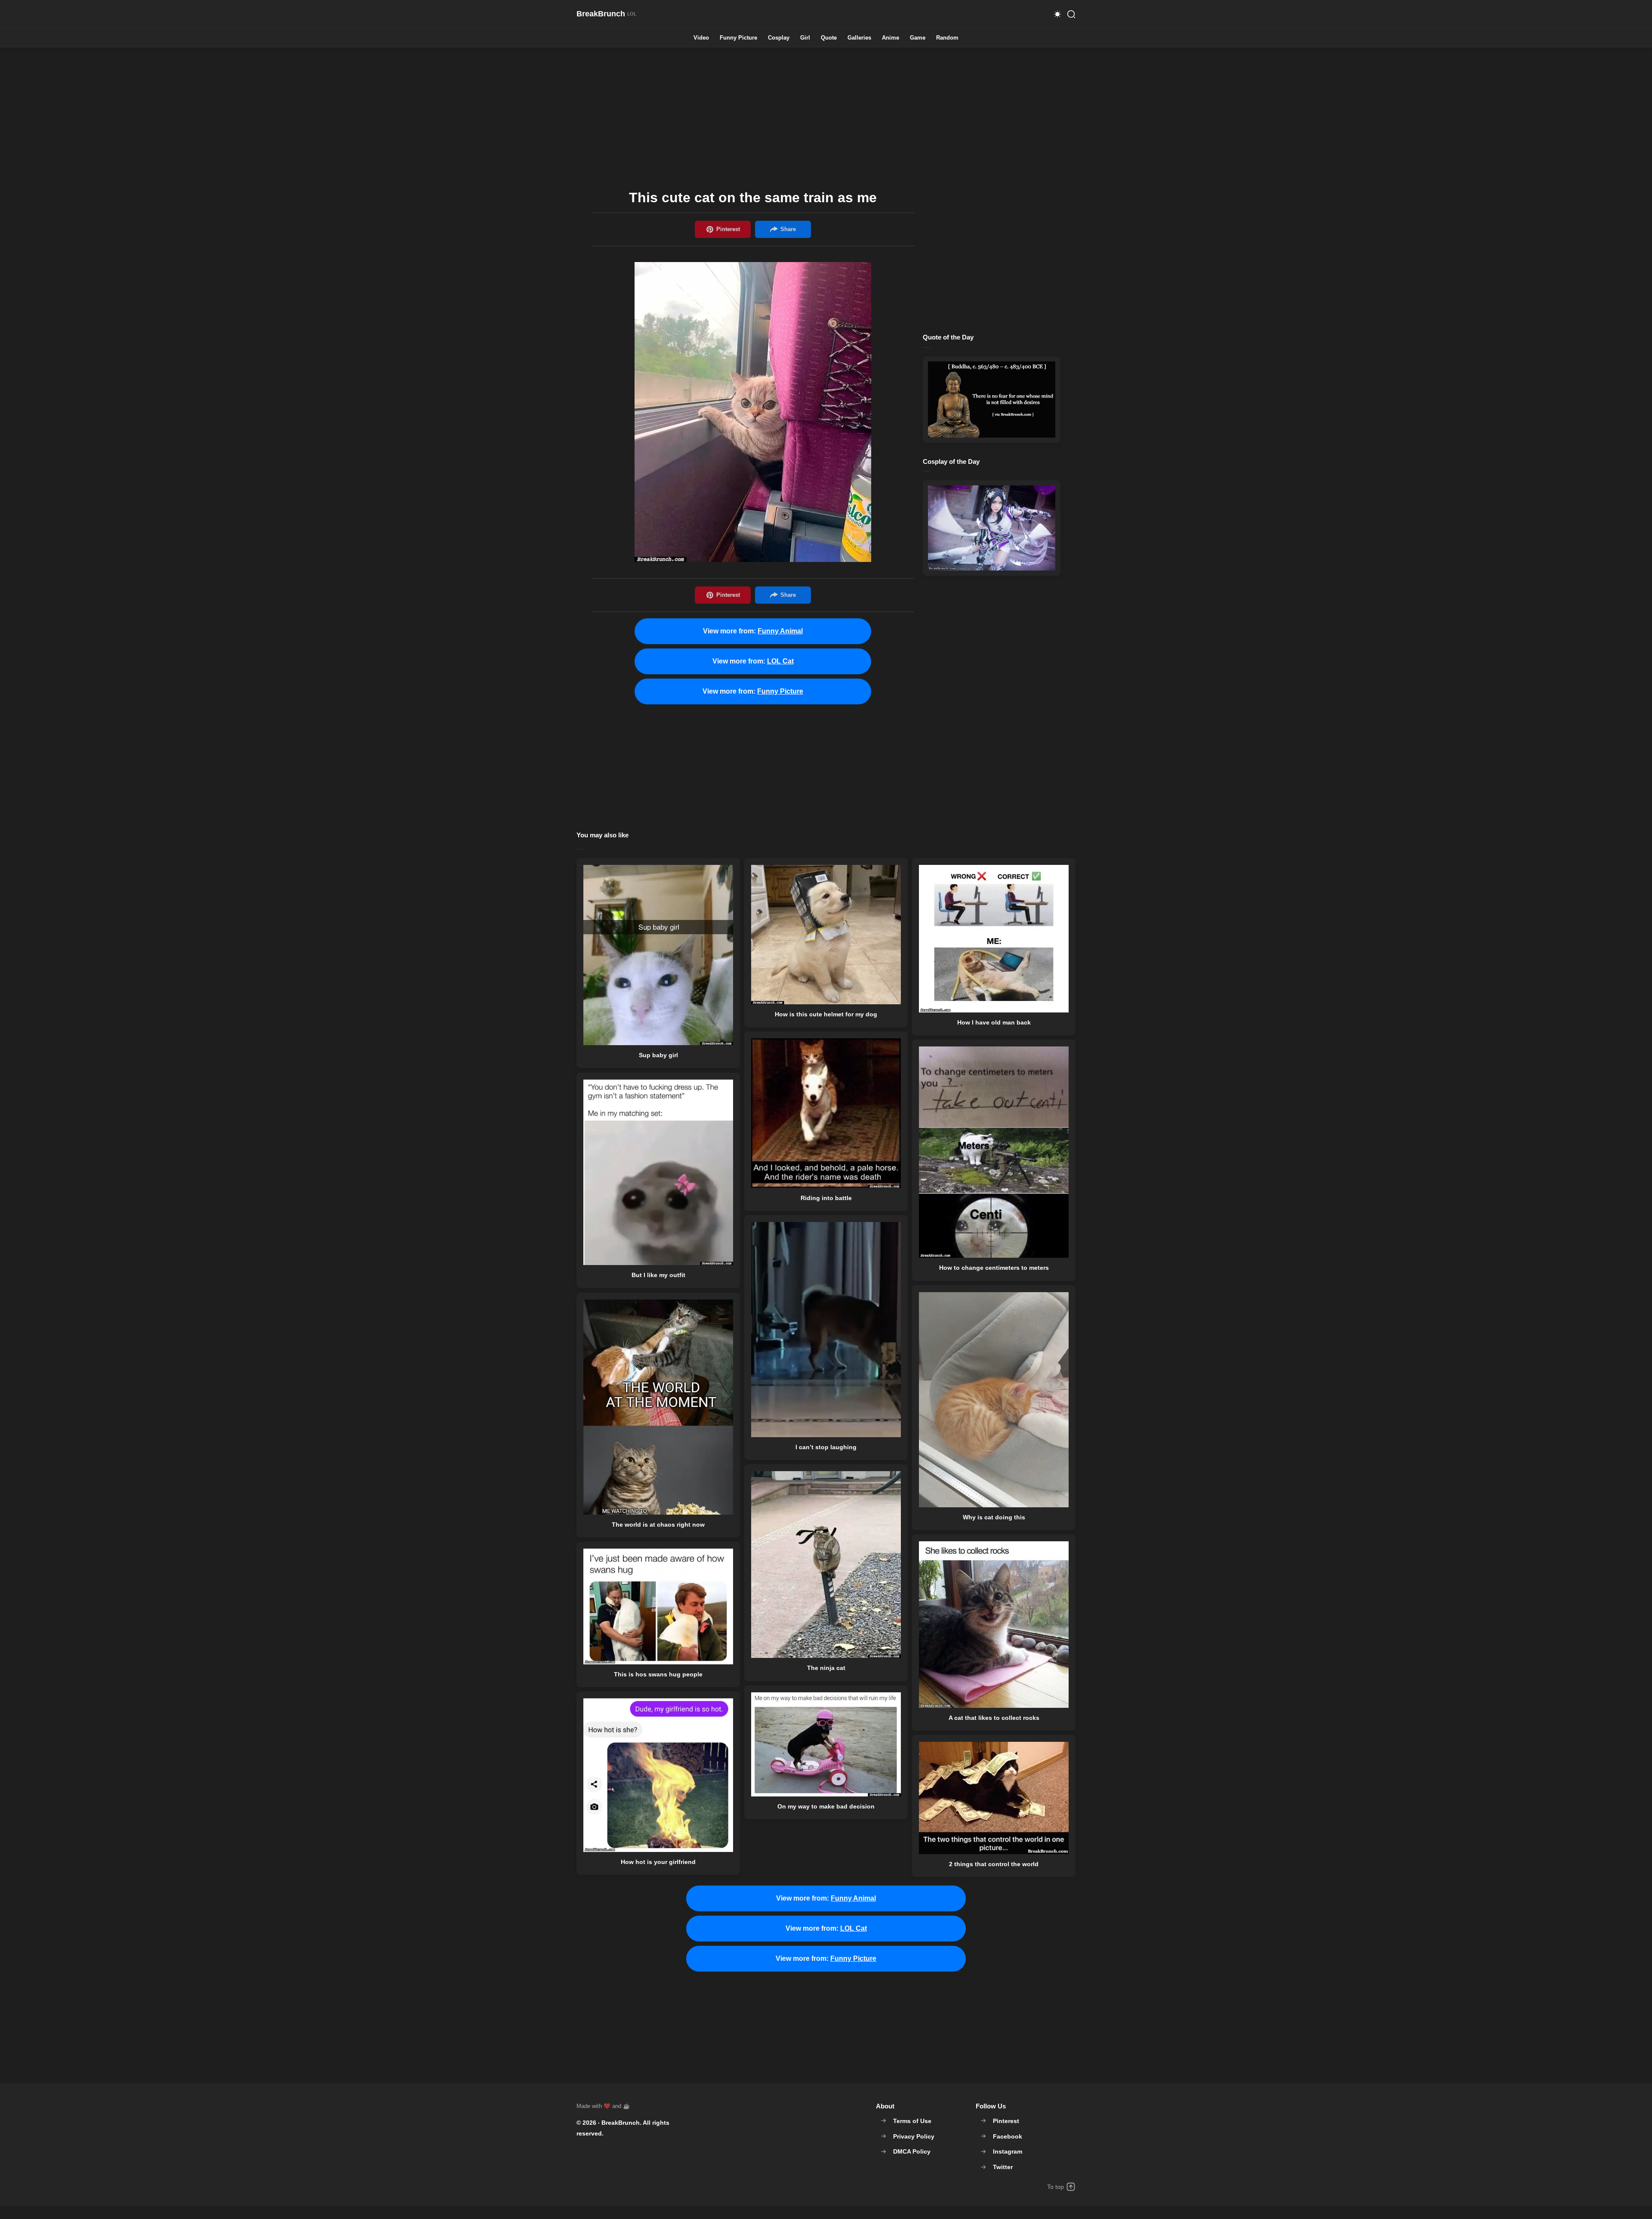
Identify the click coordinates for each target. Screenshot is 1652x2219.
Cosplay (779, 38)
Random (947, 38)
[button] (1057, 14)
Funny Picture (738, 38)
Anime (891, 38)
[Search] (1071, 14)
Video (701, 38)
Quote (829, 38)
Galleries (859, 38)
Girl (805, 38)
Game (918, 38)
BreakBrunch (621, 2123)
